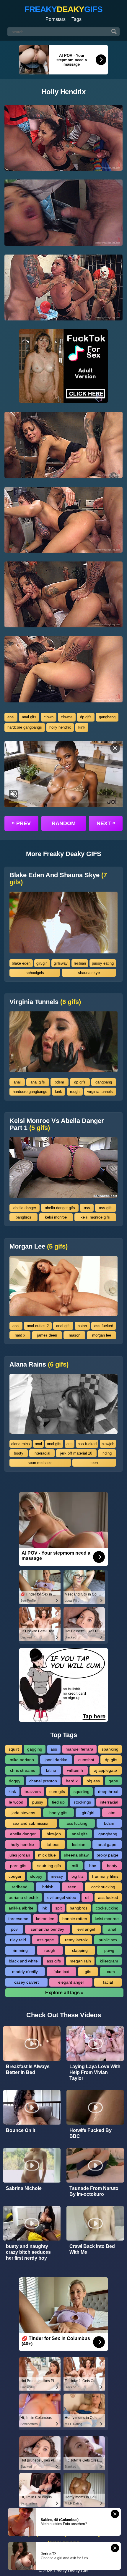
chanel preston (43, 1781)
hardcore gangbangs (25, 727)
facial (108, 1982)
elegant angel (71, 1982)
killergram (109, 1961)
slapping (80, 1950)
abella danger (25, 1208)
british (48, 1887)
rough (75, 1092)
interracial (42, 1453)
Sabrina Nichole (24, 2188)
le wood (16, 1802)
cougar (15, 1876)
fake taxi (61, 1972)
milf (75, 1866)
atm (112, 1813)
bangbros (23, 1217)
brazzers (33, 1791)
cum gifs (57, 1791)
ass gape (45, 1940)
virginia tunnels (100, 1092)
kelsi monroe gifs (95, 1217)
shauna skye (89, 973)
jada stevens (23, 1813)
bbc (93, 1866)
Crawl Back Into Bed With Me (92, 2249)
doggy (15, 1781)
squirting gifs (49, 1866)
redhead (20, 1887)
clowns (67, 717)
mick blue (47, 1855)
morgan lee (102, 1335)
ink (44, 1908)
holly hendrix (60, 727)
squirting (82, 1791)
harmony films (105, 1876)
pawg (109, 1950)
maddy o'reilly (25, 1972)
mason (75, 1335)
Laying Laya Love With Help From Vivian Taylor (95, 2072)
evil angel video (62, 1897)
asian (82, 1326)
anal (11, 717)
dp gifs (86, 717)
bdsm (59, 1082)
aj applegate (105, 1770)
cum (111, 1972)
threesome (18, 1919)
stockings (82, 1802)
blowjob (108, 1444)
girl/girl (42, 963)
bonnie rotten (75, 1919)
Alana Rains (39, 1365)
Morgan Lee (39, 1247)
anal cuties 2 (38, 1326)
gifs (88, 1972)
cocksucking (107, 1908)
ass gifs (106, 1208)
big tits (78, 1876)
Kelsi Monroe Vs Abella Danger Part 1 (57, 1124)
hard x (20, 1335)
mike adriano (22, 1760)
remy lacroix (76, 1940)
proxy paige (108, 1855)
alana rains (21, 1444)
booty (19, 1453)
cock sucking (103, 1887)
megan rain (80, 1961)
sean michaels (40, 1463)
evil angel (86, 1929)
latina (51, 1770)
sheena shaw (76, 1855)
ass (87, 1208)
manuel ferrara (79, 1749)
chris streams (23, 1770)
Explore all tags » (64, 1993)
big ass (93, 1781)
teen (94, 1463)
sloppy (36, 1876)
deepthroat (108, 1791)
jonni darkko (56, 1760)
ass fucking (77, 1823)
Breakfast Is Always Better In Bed (28, 2069)
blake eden (21, 963)
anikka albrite (21, 1908)
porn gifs (18, 1866)
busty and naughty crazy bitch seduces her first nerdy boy (28, 2252)
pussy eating (103, 963)
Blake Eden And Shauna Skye (58, 879)
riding (107, 1453)
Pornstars (56, 19)
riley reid (18, 1940)
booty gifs (58, 1813)
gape (113, 1781)
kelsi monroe (56, 1217)
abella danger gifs (60, 1208)
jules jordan (19, 1855)
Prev (21, 823)
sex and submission (31, 1823)
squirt (14, 1749)
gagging (35, 1749)
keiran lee (45, 1919)
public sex (108, 1940)
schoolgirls (35, 973)
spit (58, 1908)
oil (87, 1897)
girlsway (61, 963)
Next (106, 823)
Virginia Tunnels (45, 1002)
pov (14, 1929)
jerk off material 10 (76, 1453)
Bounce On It (21, 2130)
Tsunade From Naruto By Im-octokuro (94, 2191)
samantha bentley (47, 1929)
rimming (20, 1950)
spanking (110, 1749)
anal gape (107, 1844)
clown (49, 717)
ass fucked (104, 1326)
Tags (76, 19)
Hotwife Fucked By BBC (91, 2133)
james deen (47, 1335)
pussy (38, 1802)
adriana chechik (24, 1897)
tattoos (53, 1844)
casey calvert (26, 1982)
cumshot (86, 1760)
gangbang (107, 717)
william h (75, 1770)
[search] (114, 32)
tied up (58, 1802)
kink (82, 727)
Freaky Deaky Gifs (71, 2571)
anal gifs (29, 717)
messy (57, 1876)
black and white (23, 1961)
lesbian (80, 963)
